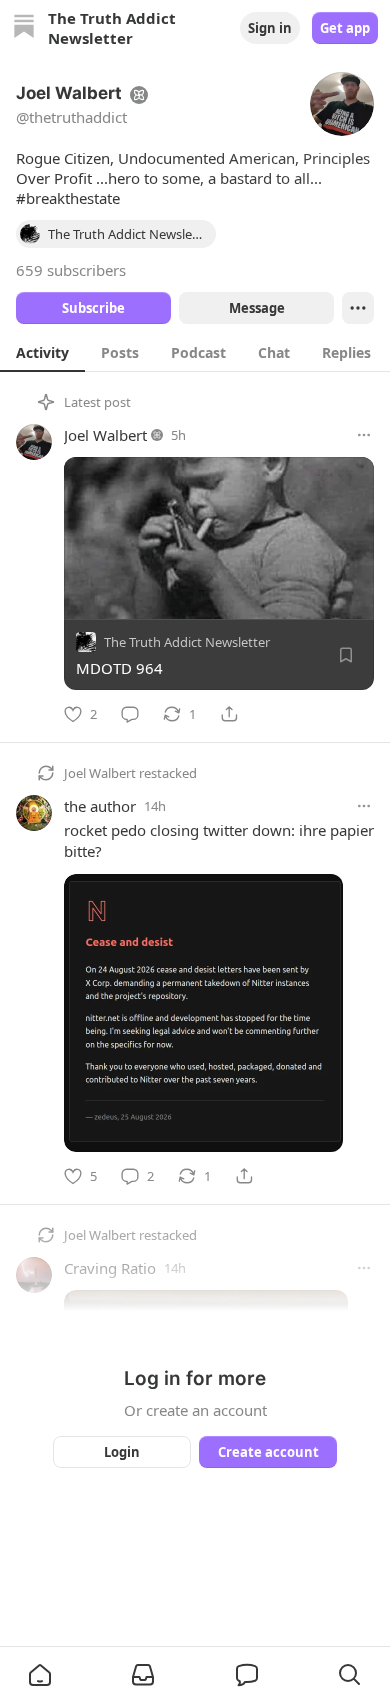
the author (100, 806)
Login (122, 1452)
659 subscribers (71, 270)
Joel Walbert (105, 435)
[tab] (42, 352)
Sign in (270, 28)
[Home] (24, 28)
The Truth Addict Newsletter (187, 642)
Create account (268, 1452)
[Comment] (130, 714)
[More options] (364, 435)
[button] (40, 1675)
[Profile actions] (358, 308)
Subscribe (93, 308)
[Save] (346, 655)
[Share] (229, 714)
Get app (345, 28)
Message (257, 308)
